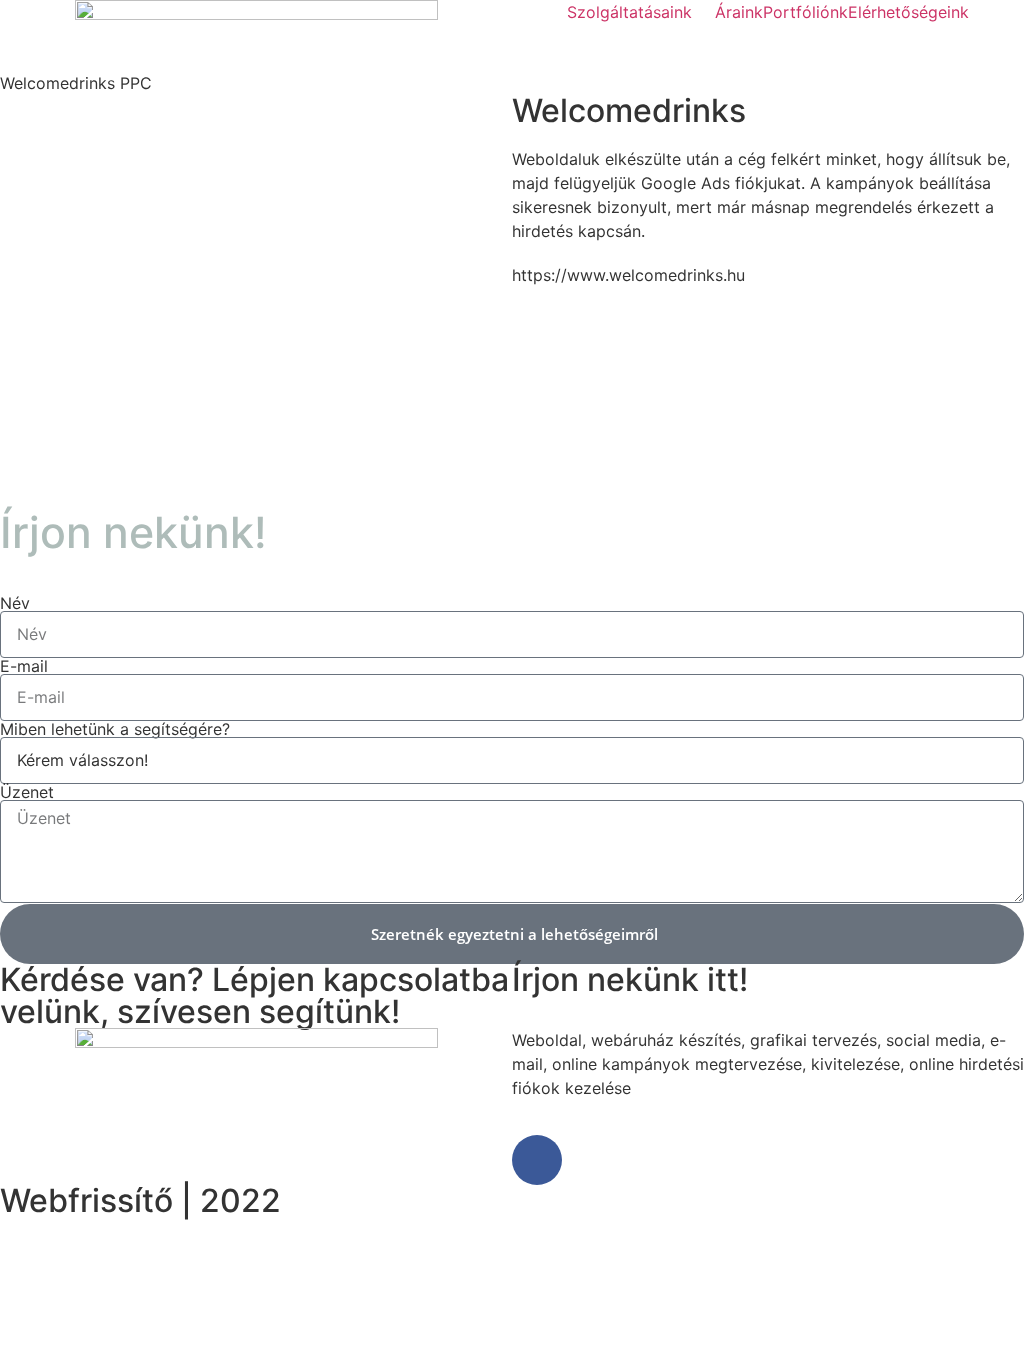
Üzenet (27, 792)
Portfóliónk (805, 12)
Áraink (739, 12)
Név (15, 603)
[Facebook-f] (537, 1160)
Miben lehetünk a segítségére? (115, 729)
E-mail (24, 666)
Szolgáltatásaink (629, 12)
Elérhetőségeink (908, 12)
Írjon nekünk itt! (630, 979)
